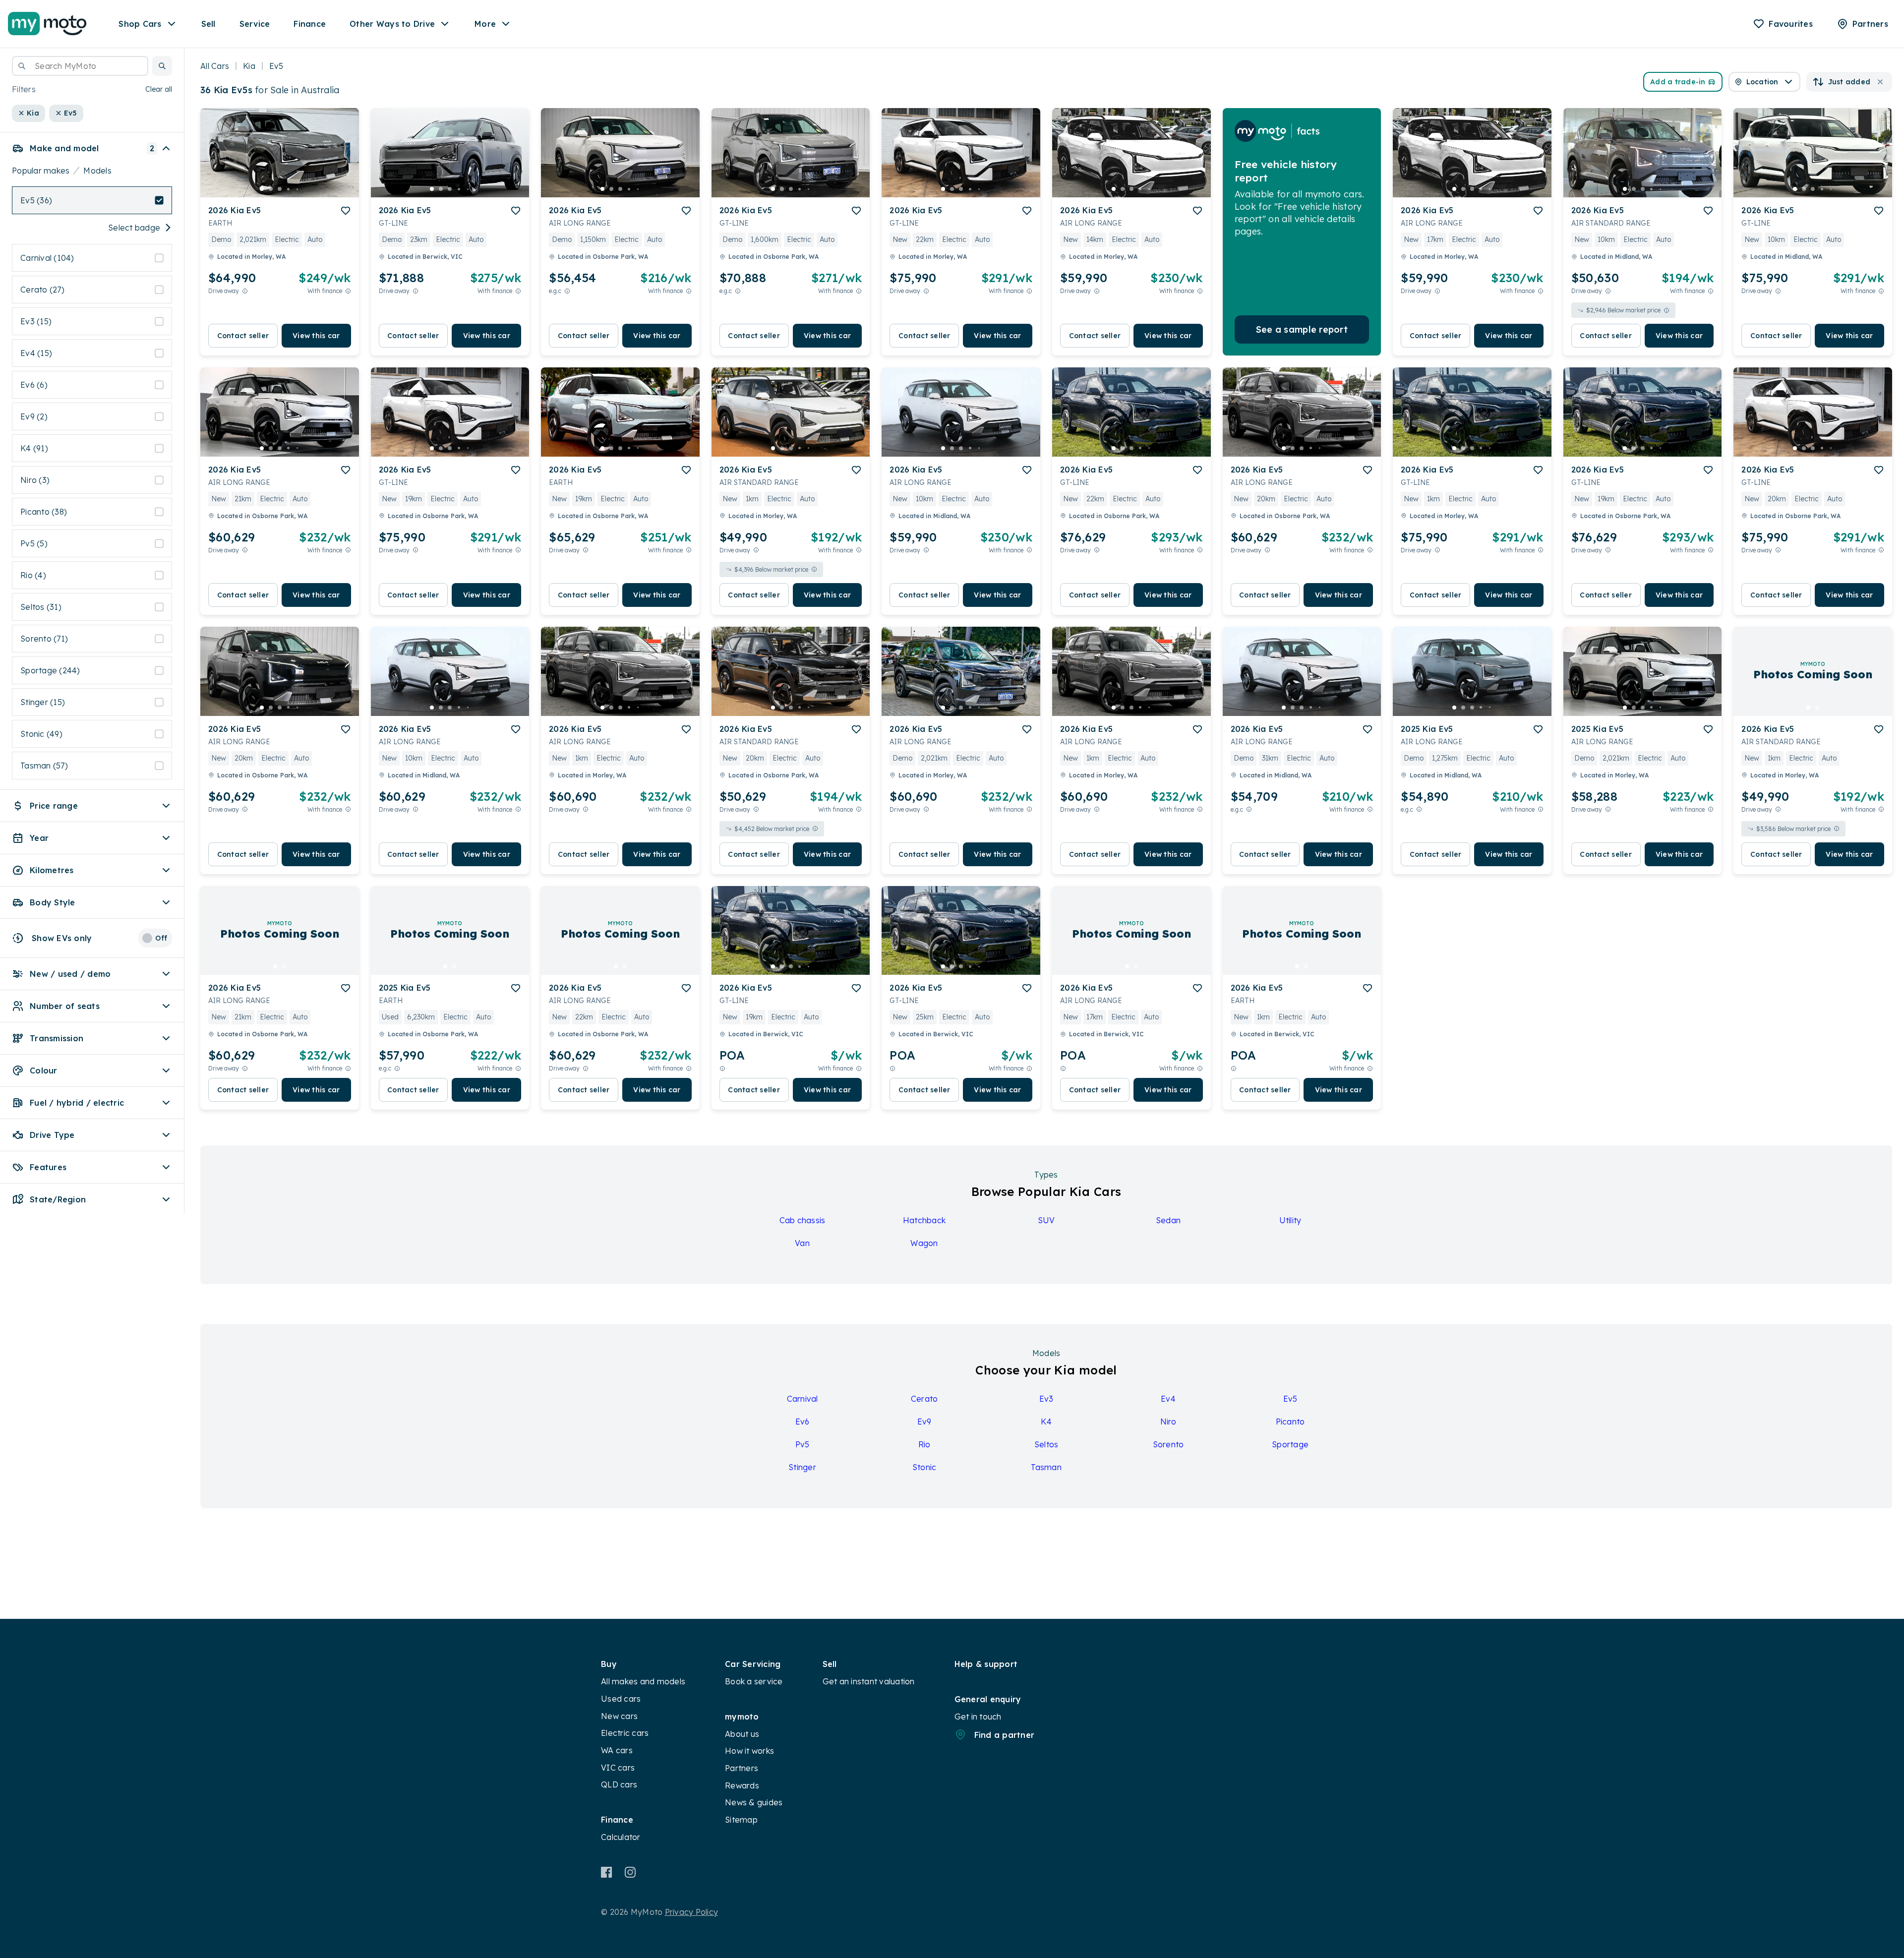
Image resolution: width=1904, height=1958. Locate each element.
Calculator (621, 1837)
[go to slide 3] (280, 189)
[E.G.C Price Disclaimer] (567, 291)
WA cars (617, 1750)
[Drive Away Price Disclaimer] (245, 291)
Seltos (1046, 1444)
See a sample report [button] (1302, 329)
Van (802, 1243)
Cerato (924, 1399)
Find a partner (1005, 1735)
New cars (619, 1716)
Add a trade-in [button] (1678, 82)
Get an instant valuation (869, 1681)
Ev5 (1290, 1399)
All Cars (215, 66)
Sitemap (741, 1820)
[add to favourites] (346, 211)
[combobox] (80, 66)
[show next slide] (344, 161)
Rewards (742, 1785)
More (485, 24)
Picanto (1290, 1422)
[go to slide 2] (271, 189)
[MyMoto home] (47, 24)
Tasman (1046, 1467)
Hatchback (924, 1220)
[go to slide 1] (262, 189)
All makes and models (643, 1681)
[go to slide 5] (297, 189)
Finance (310, 24)
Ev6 (803, 1422)
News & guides (754, 1802)
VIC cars (618, 1768)
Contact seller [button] (243, 336)
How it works (749, 1751)
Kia (249, 66)
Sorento (1168, 1444)
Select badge (134, 228)
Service (255, 24)
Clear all (159, 89)
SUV (1046, 1220)
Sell (208, 24)
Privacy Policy (692, 1912)
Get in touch (978, 1717)
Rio (924, 1444)
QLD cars (619, 1784)
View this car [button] (316, 336)
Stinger (802, 1467)
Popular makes (41, 171)
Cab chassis (803, 1220)
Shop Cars (140, 24)
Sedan (1168, 1220)
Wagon (924, 1243)
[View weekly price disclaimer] (348, 291)
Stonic (924, 1467)
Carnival (803, 1399)
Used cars (621, 1699)
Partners (742, 1768)
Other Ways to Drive (392, 24)
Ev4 (1168, 1399)
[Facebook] (607, 1872)
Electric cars (625, 1733)
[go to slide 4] (289, 189)
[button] (162, 66)
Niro (1168, 1422)
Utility (1290, 1220)
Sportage (1290, 1444)
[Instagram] (630, 1872)
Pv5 (803, 1444)
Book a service (754, 1681)
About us (742, 1734)
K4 (1046, 1422)
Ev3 (1046, 1399)
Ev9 (924, 1422)
